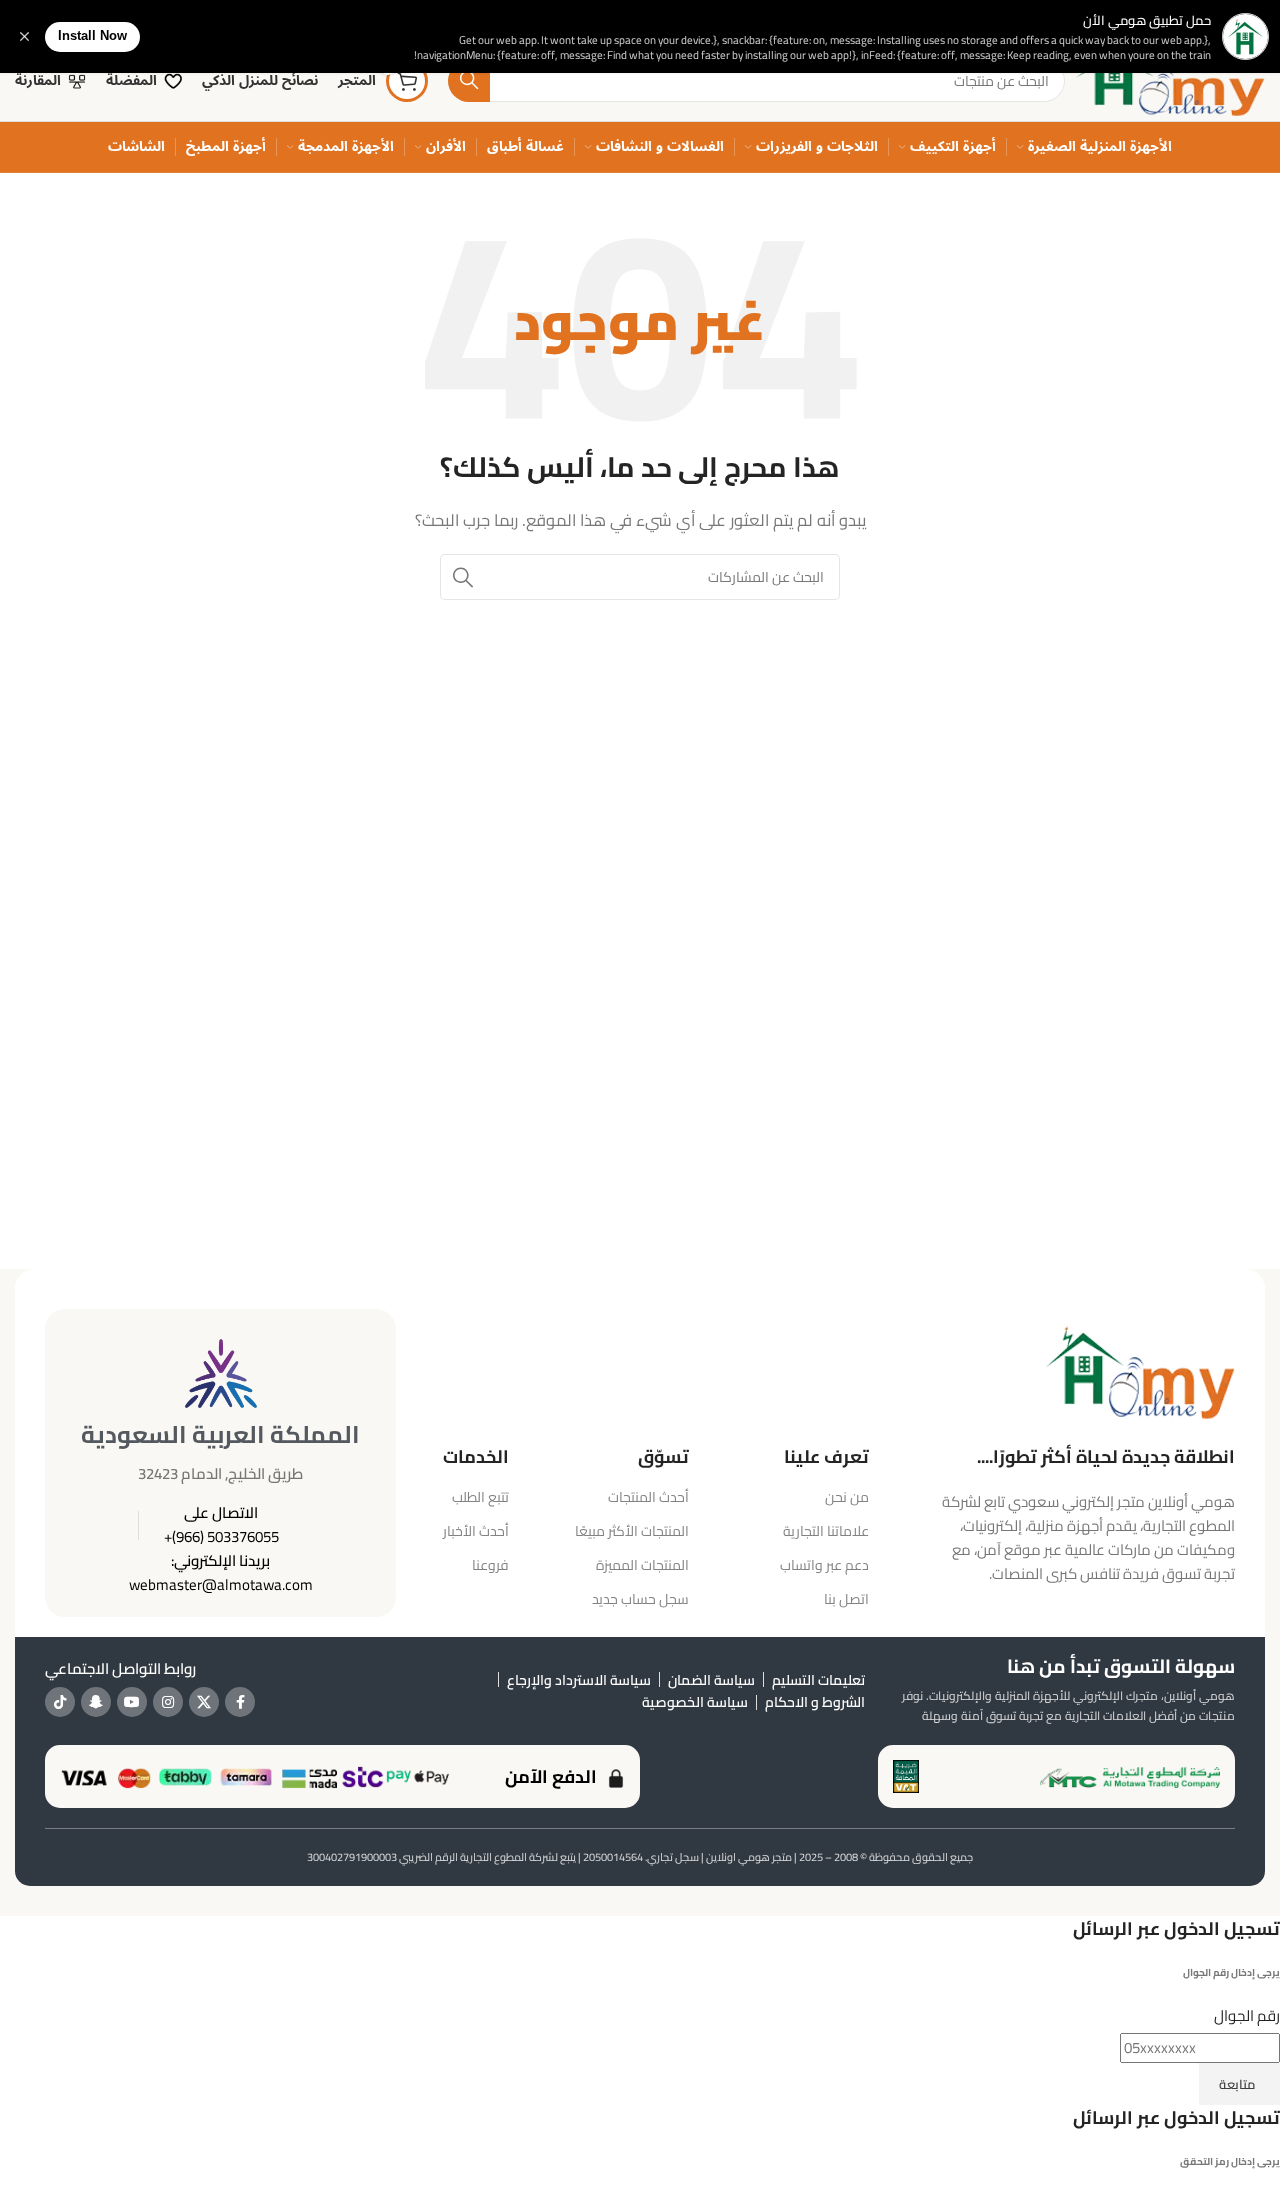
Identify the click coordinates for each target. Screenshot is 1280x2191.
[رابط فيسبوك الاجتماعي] (240, 1702)
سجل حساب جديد (640, 1599)
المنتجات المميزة (642, 1565)
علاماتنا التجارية (826, 1531)
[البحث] (469, 81)
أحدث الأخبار (476, 1531)
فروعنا (490, 1565)
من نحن (847, 1497)
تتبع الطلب (480, 1497)
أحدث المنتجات (648, 1497)
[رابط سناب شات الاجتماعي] (96, 1702)
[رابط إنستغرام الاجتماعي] (168, 1702)
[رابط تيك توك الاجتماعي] (60, 1702)
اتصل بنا (846, 1599)
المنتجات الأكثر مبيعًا (632, 1531)
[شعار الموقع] (1170, 79)
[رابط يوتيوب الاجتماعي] (132, 1702)
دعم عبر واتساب (824, 1565)
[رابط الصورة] (1140, 1369)
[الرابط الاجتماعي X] (204, 1702)
